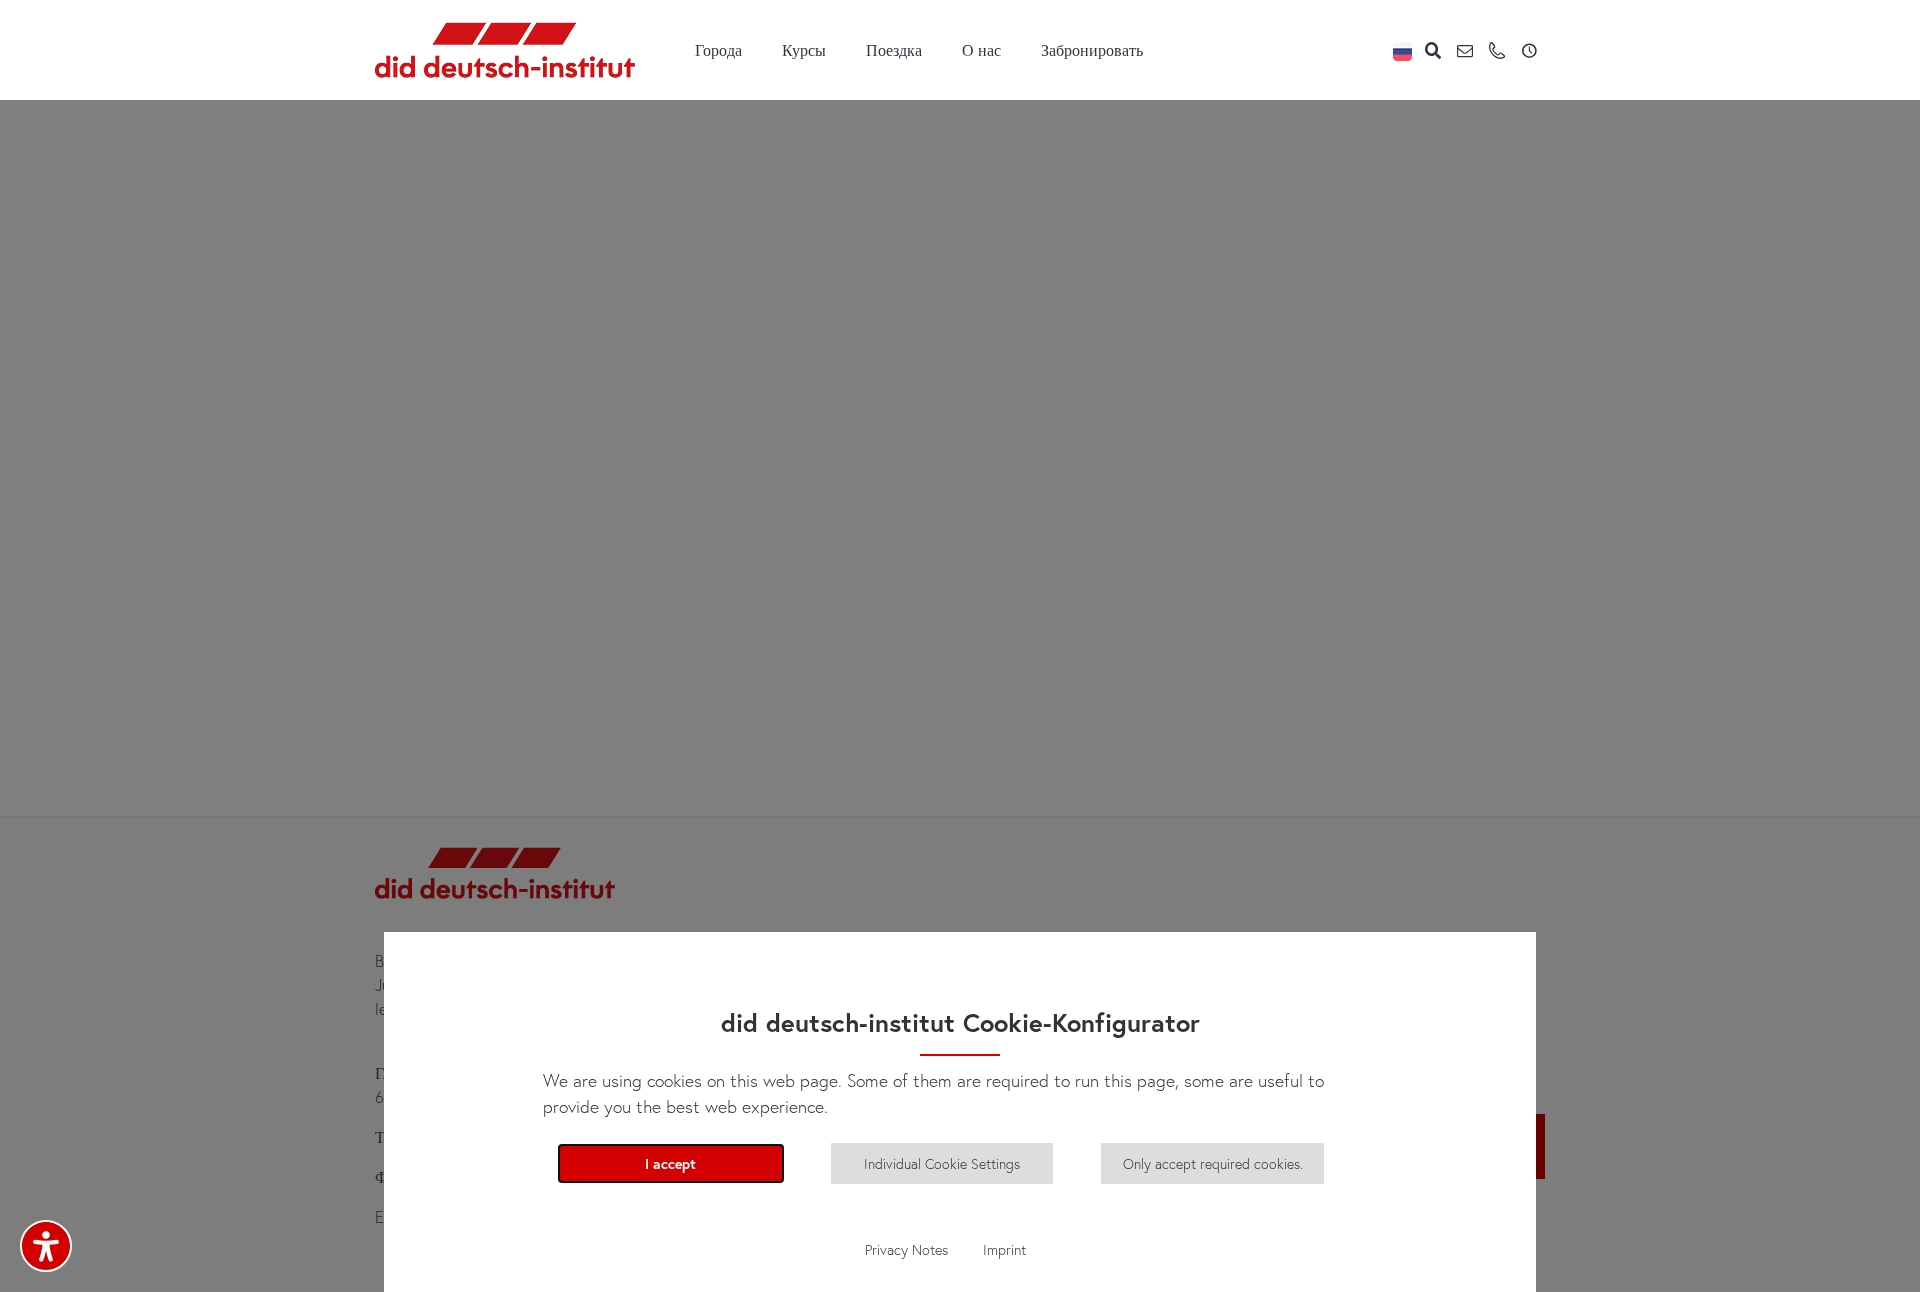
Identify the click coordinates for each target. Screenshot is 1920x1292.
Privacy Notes (906, 1249)
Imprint (1004, 1249)
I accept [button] (670, 1163)
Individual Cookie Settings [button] (942, 1163)
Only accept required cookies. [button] (1213, 1163)
